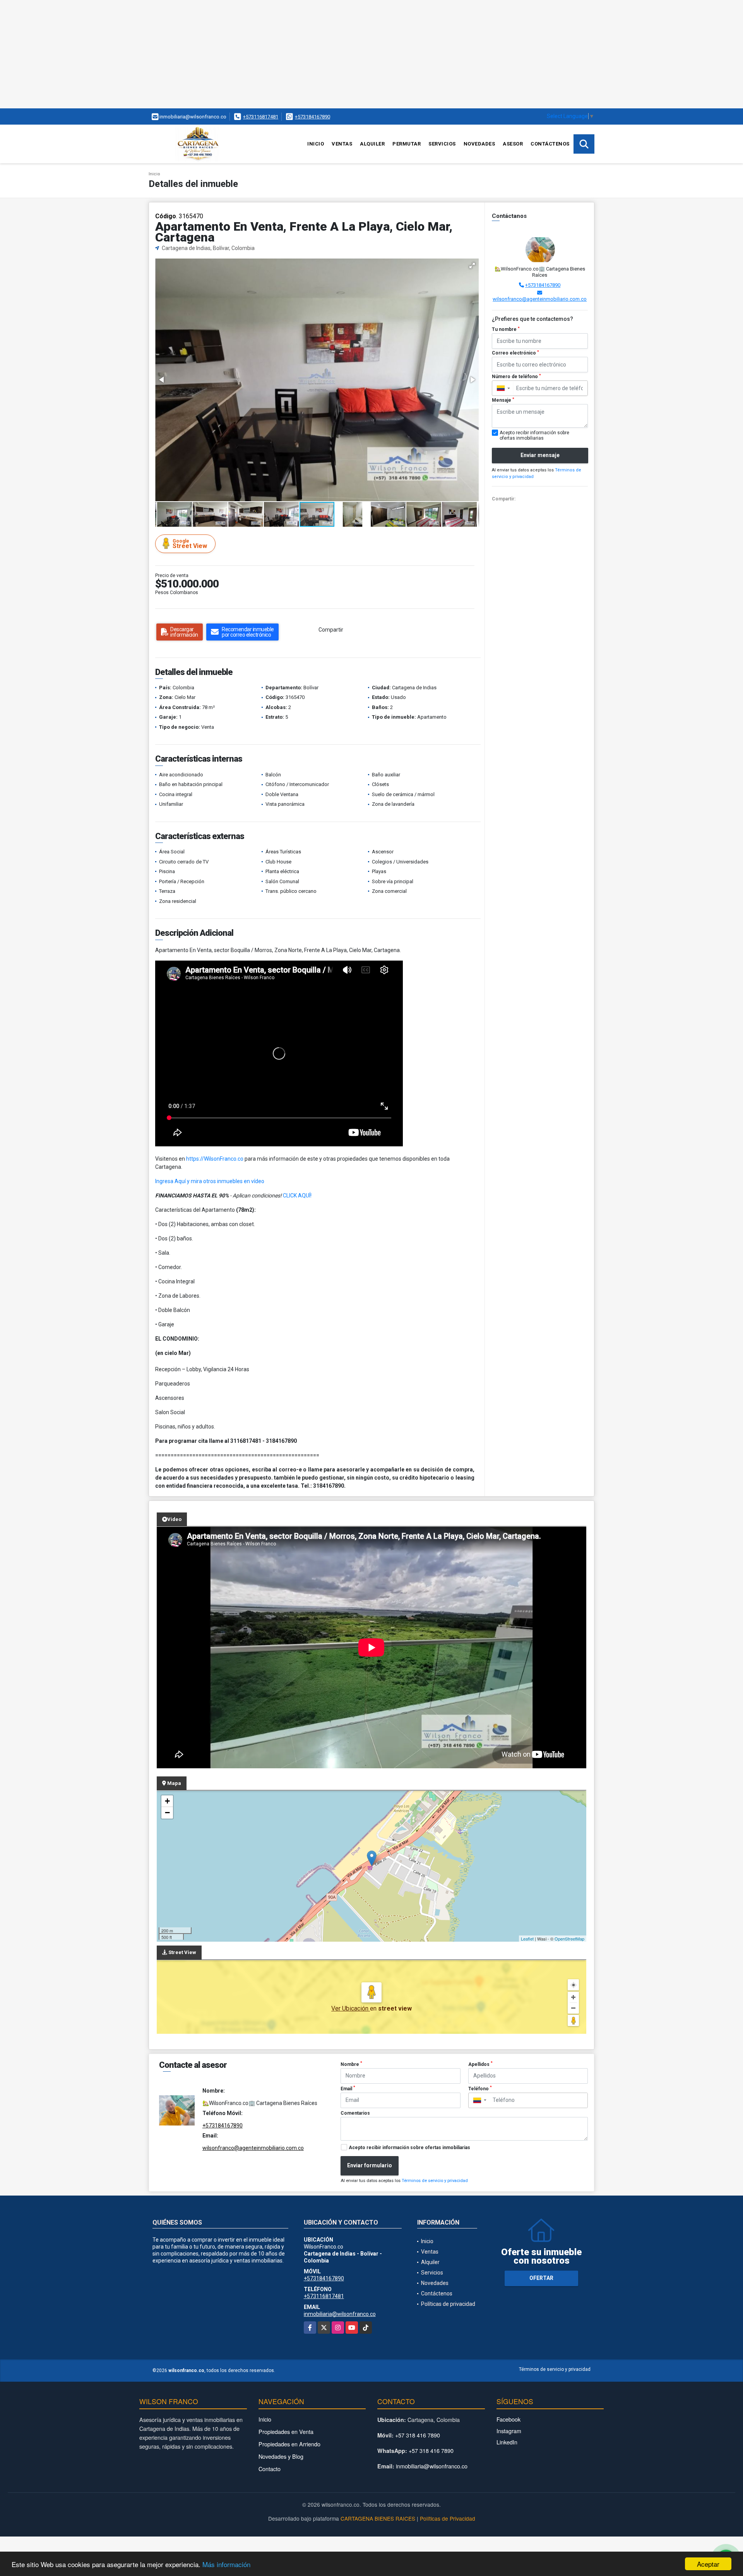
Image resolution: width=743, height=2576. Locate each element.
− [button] (167, 1813)
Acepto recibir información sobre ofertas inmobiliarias (409, 2148)
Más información (226, 2564)
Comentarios (355, 2113)
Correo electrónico (515, 353)
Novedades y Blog (281, 2456)
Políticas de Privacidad (448, 2518)
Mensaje (503, 400)
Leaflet (527, 1939)
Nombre (351, 2064)
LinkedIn (507, 2442)
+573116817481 (261, 117)
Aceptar (708, 2564)
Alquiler (372, 144)
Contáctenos (550, 144)
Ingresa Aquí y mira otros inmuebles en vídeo (210, 1181)
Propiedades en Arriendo (289, 2444)
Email (348, 2088)
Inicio (316, 144)
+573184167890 (312, 117)
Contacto (270, 2469)
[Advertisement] (232, 54)
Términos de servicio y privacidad (435, 2181)
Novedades (479, 144)
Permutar (407, 144)
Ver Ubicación (351, 2008)
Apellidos (480, 2064)
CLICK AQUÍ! (297, 1196)
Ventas (342, 144)
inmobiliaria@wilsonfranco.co (340, 2314)
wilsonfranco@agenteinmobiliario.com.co (540, 299)
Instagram (509, 2431)
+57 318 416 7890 (418, 2435)
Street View (190, 544)
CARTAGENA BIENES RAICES (378, 2518)
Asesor (513, 144)
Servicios (442, 144)
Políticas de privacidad (448, 2304)
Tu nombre (506, 329)
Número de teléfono (516, 377)
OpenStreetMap (569, 1939)
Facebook (508, 2419)
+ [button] (167, 1801)
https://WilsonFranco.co (215, 1159)
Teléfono (480, 2088)
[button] (472, 265)
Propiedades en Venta (286, 2431)
